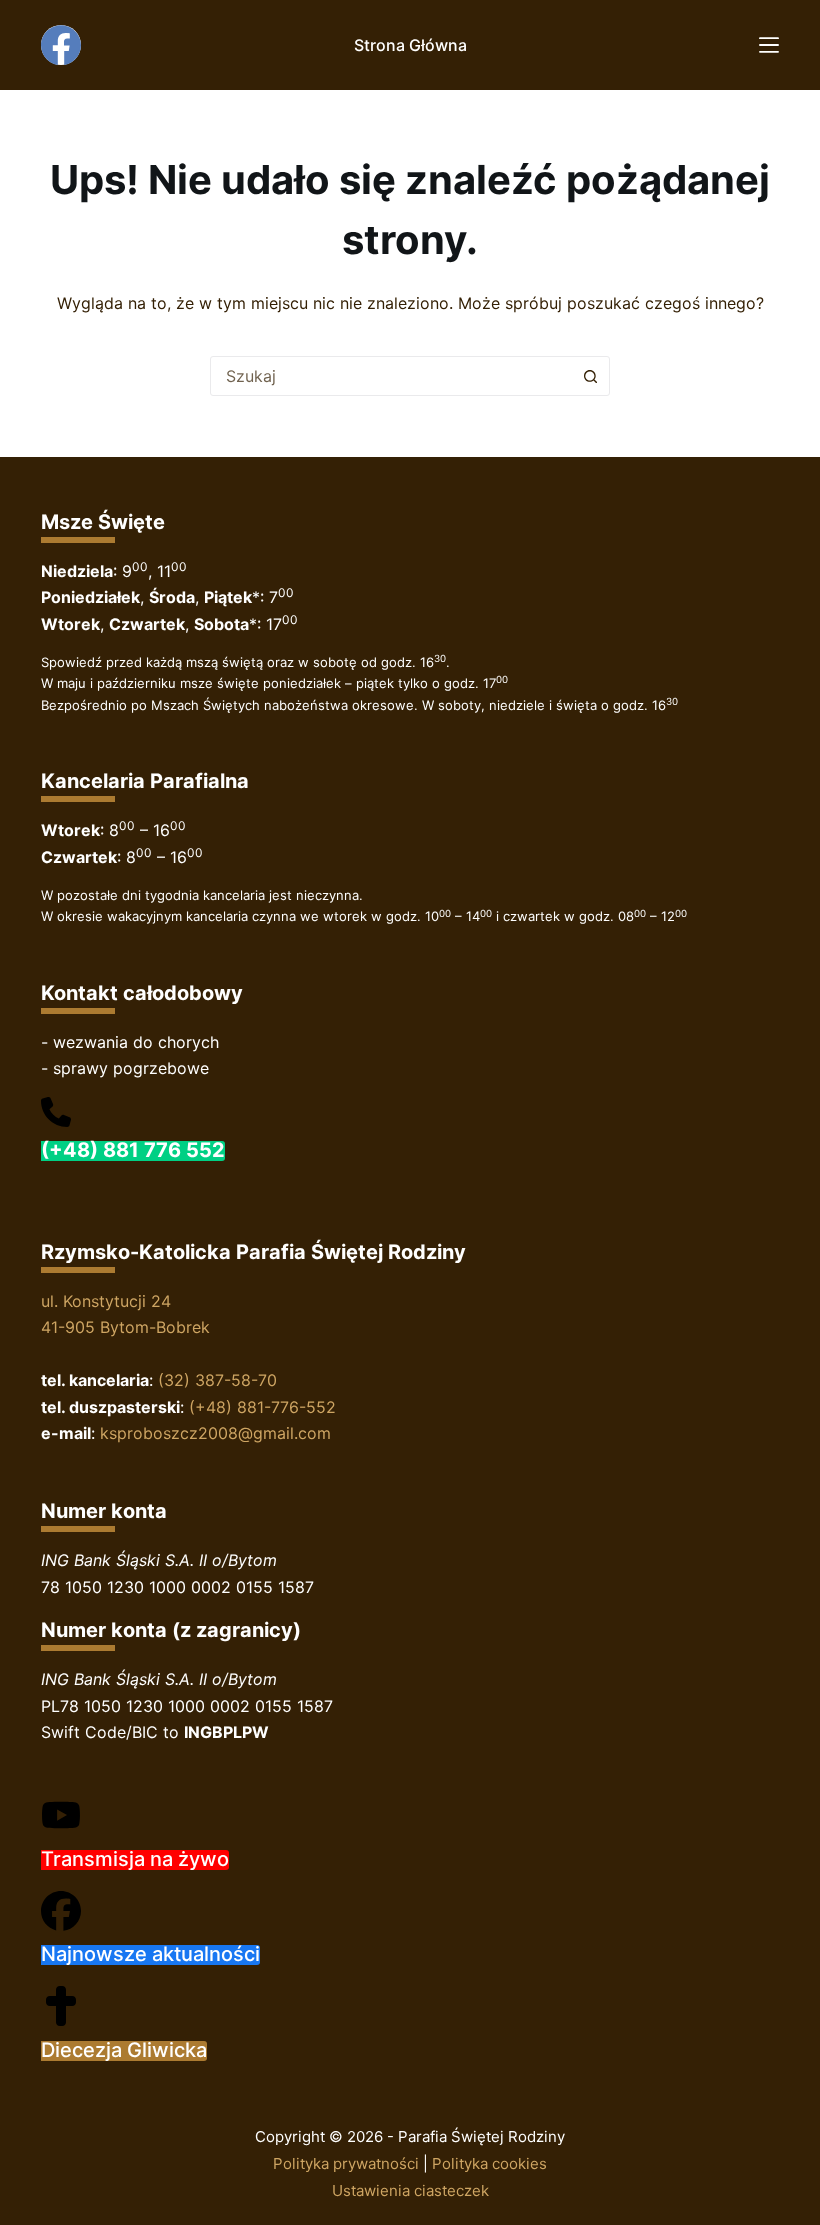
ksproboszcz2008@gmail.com (215, 1433)
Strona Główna (410, 45)
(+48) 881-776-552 (262, 1407)
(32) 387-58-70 (217, 1380)
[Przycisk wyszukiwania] (590, 376)
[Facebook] (61, 45)
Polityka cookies (489, 2163)
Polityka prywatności (346, 2163)
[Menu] (769, 45)
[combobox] (391, 376)
